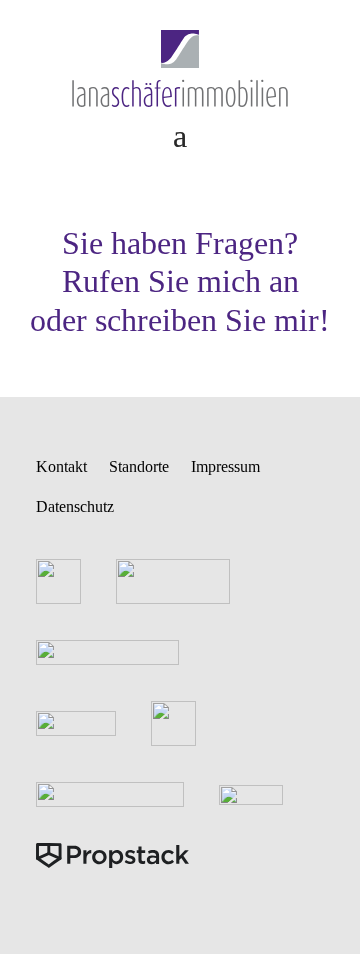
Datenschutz (75, 506)
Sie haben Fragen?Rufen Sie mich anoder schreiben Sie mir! (180, 281)
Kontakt (61, 466)
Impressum (225, 466)
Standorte (139, 466)
